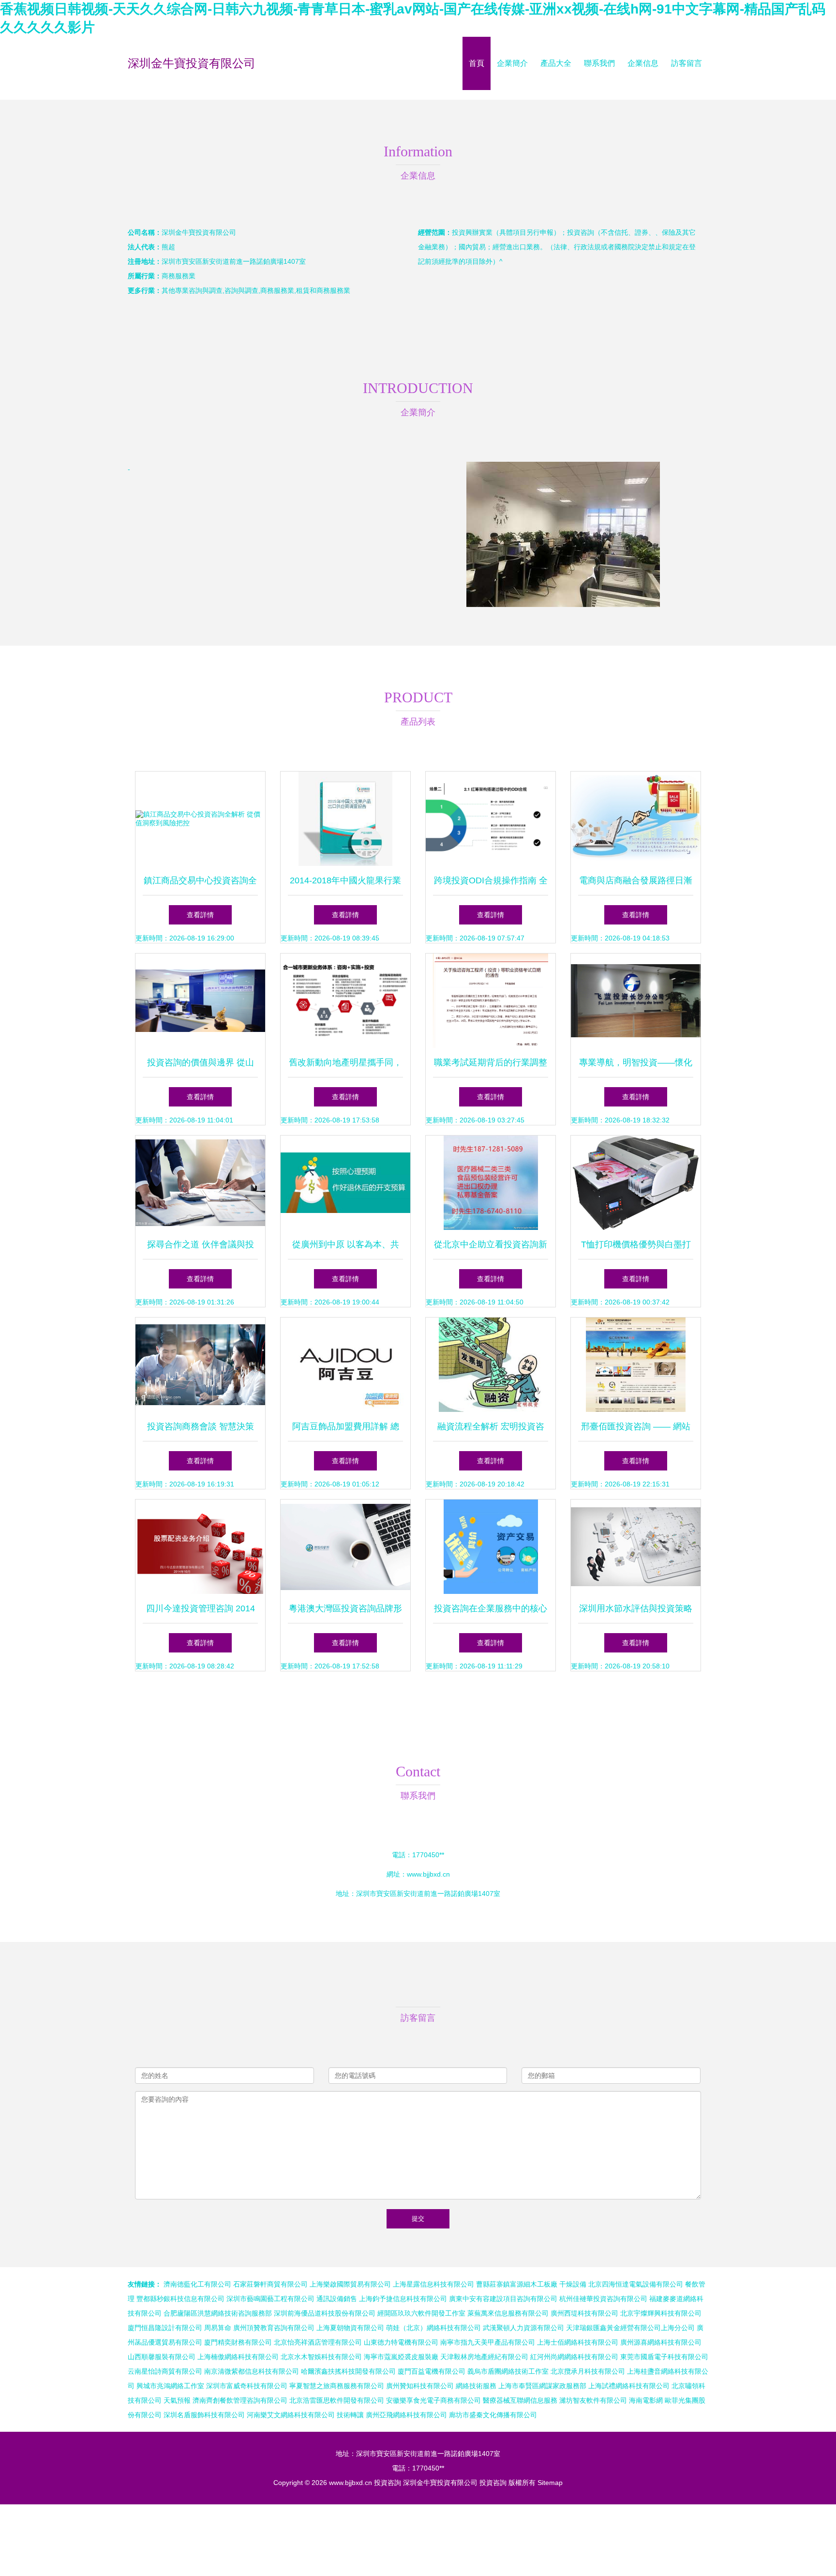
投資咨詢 (388, 2483)
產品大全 (556, 63)
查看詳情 (200, 915)
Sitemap (550, 2483)
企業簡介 (512, 63)
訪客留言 (687, 63)
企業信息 (643, 63)
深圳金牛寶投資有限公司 (192, 63)
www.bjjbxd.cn (428, 1874)
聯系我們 (599, 63)
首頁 (477, 63)
